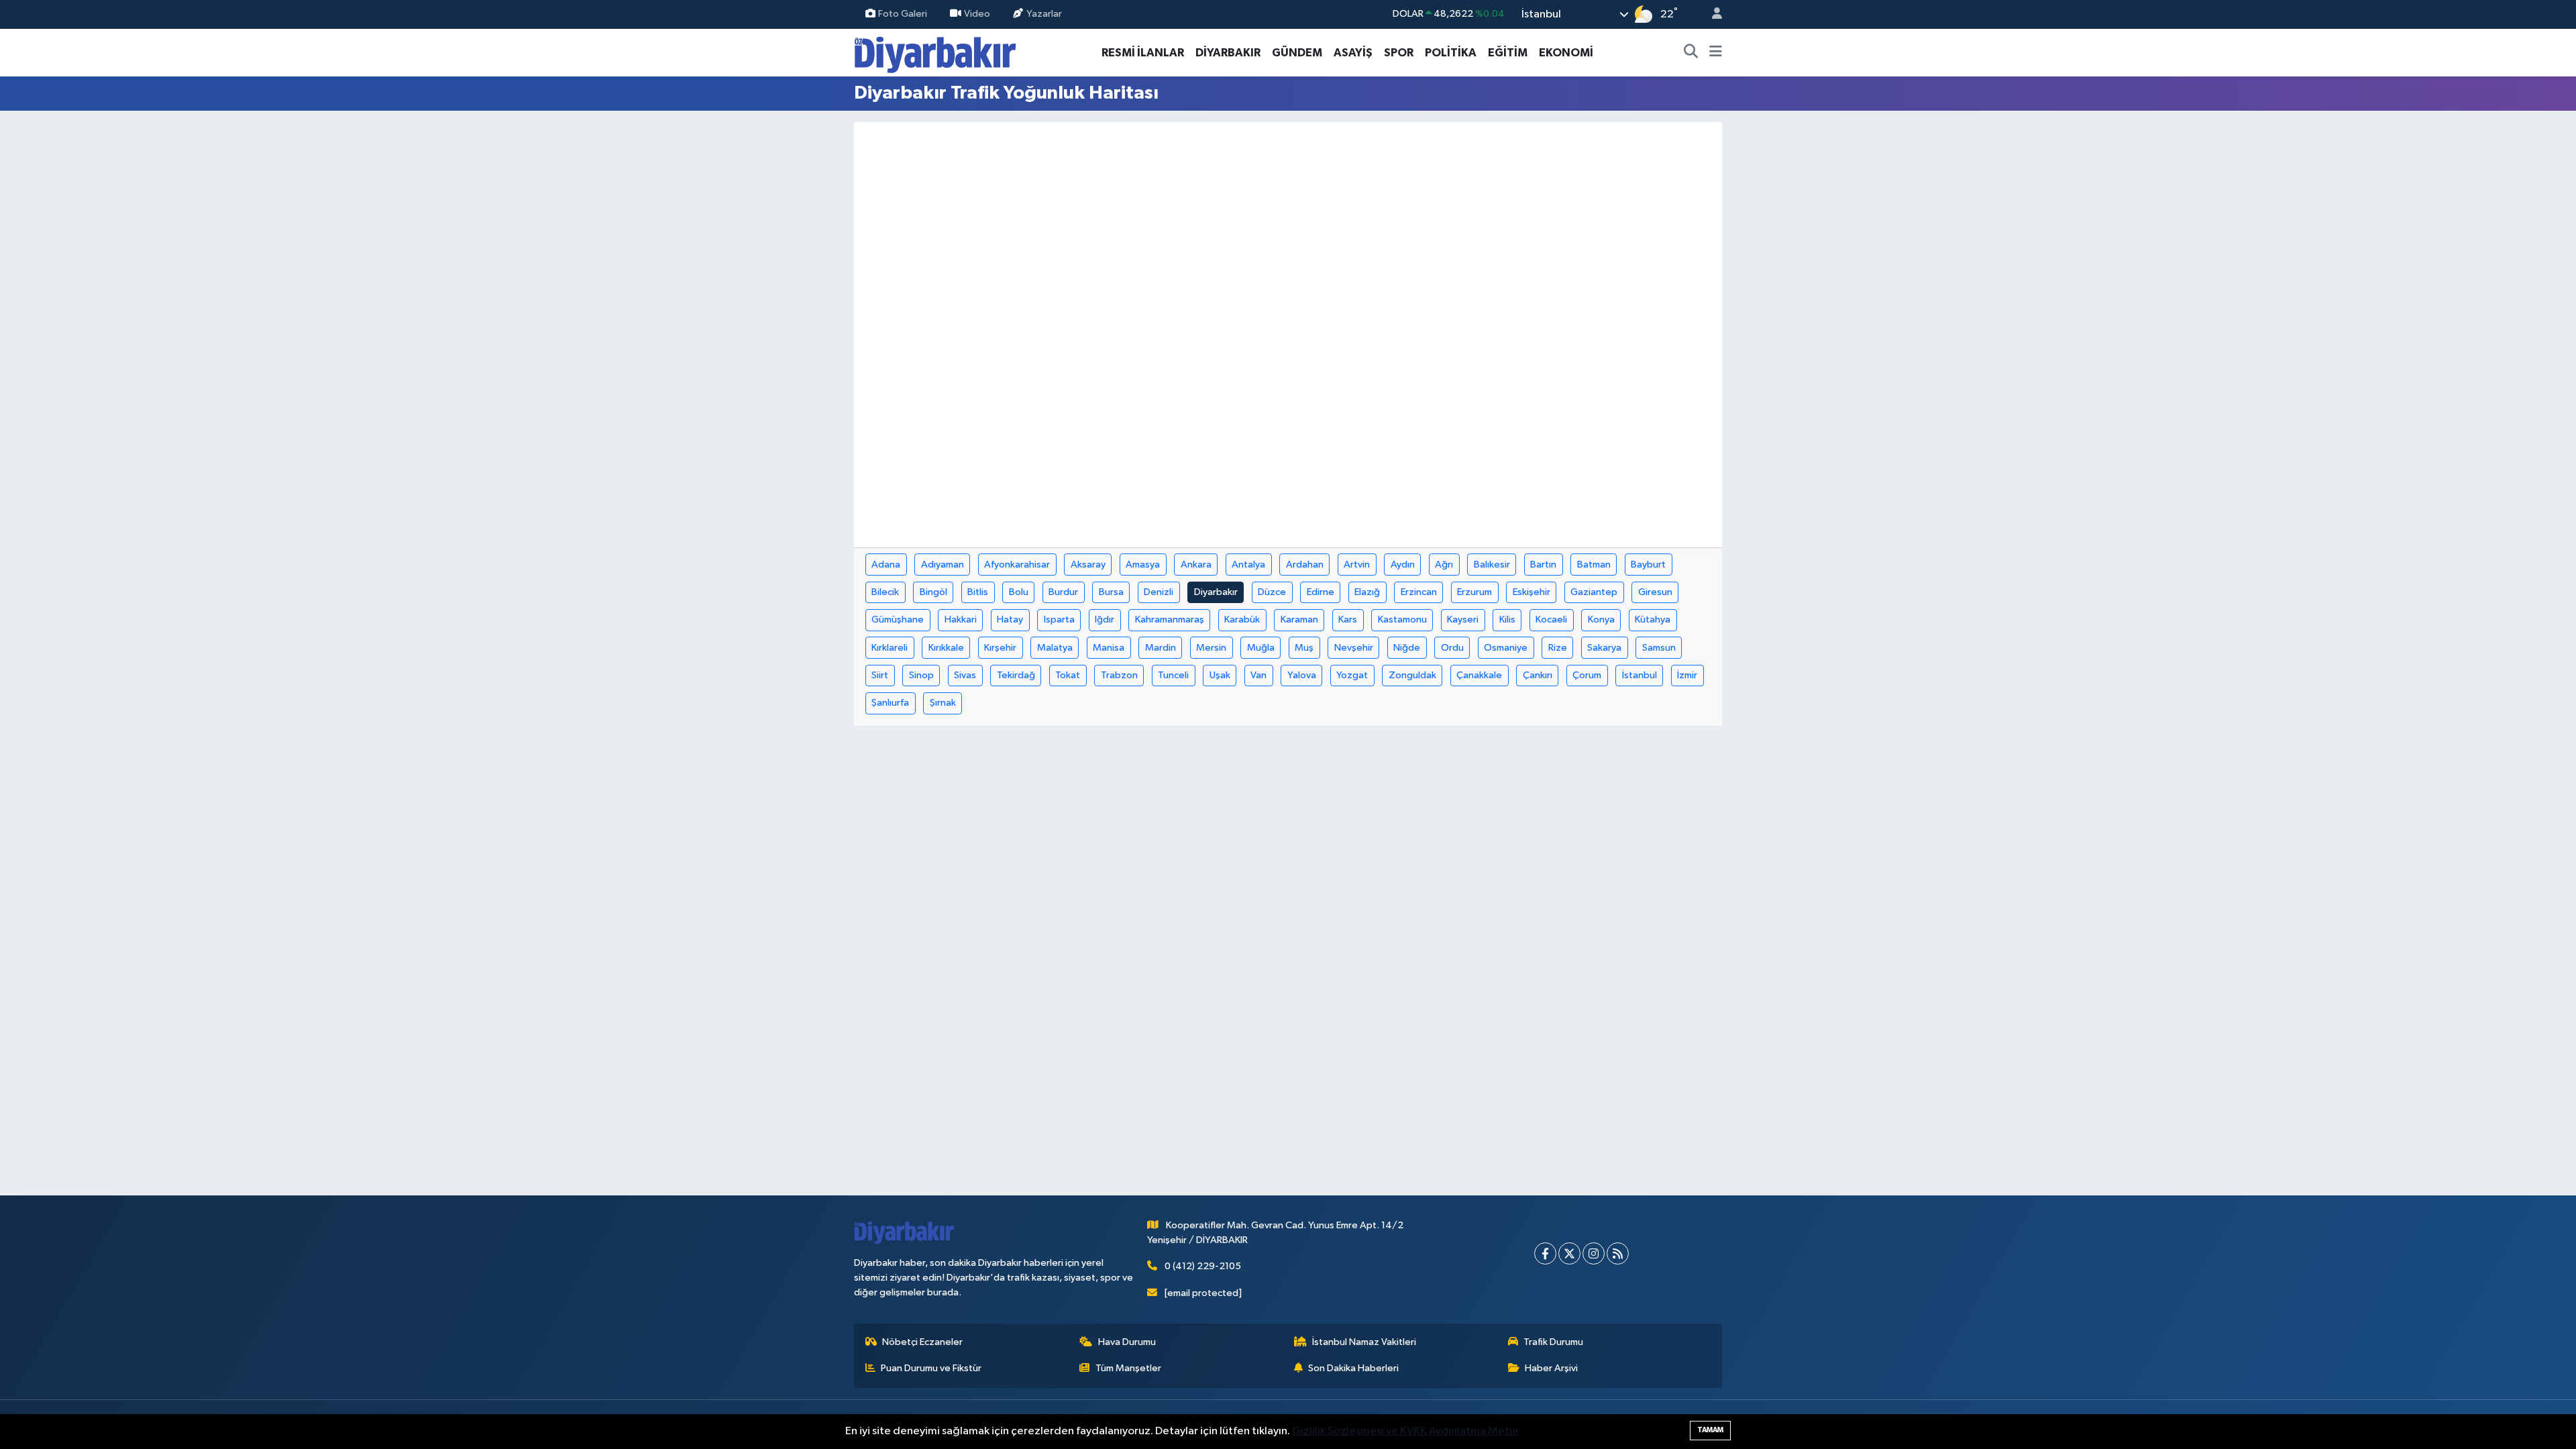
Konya (1601, 620)
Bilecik (885, 592)
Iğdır (1105, 620)
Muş (1304, 648)
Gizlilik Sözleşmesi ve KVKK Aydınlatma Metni (1405, 1431)
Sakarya (1604, 648)
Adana (886, 565)
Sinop (921, 675)
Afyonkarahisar (1017, 565)
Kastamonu (1402, 620)
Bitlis (978, 592)
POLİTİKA (1451, 53)
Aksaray (1088, 565)
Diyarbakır (1216, 592)
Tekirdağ (1016, 675)
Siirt (880, 675)
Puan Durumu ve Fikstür (931, 1368)
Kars (1348, 620)
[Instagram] (1594, 1253)
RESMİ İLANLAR (1143, 53)
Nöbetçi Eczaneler (922, 1342)
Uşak (1220, 675)
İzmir (1687, 675)
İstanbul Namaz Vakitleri (1364, 1342)
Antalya (1248, 565)
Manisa (1109, 648)
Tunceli (1173, 675)
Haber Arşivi (1551, 1368)
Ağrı (1444, 565)
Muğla (1261, 648)
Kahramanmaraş (1170, 620)
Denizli (1159, 592)
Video (977, 14)
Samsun (1659, 648)
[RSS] (1618, 1253)
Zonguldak (1412, 675)
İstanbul (1640, 675)
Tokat (1068, 675)
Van (1258, 675)
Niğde (1407, 648)
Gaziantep (1594, 592)
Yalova (1302, 675)
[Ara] (1691, 53)
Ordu (1452, 648)
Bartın (1543, 565)
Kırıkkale (946, 648)
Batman (1594, 565)
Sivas (965, 675)
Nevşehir (1354, 648)
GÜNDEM (1297, 53)
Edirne (1321, 592)
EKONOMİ (1566, 53)
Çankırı (1538, 675)
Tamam (1710, 1430)
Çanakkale (1479, 675)
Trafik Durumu (1553, 1342)
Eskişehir (1532, 592)
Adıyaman (943, 565)
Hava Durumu (1127, 1342)
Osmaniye (1506, 648)
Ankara (1196, 565)
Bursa (1111, 592)
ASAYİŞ (1353, 53)
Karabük (1242, 620)
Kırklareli (890, 648)
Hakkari (961, 620)
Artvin (1357, 565)
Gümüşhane (898, 620)
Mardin (1161, 648)
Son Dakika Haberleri (1353, 1368)
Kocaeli (1551, 620)
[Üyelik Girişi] (1711, 14)
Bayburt (1648, 565)
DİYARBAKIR (1228, 53)
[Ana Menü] (1716, 53)
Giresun (1655, 592)
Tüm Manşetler (1128, 1368)
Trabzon (1119, 675)
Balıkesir (1492, 565)
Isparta (1059, 620)
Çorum (1587, 675)
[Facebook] (1545, 1253)
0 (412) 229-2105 (1203, 1266)
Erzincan (1419, 592)
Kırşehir (1000, 648)
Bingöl (933, 592)
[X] (1569, 1253)
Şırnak (943, 703)
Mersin (1211, 648)
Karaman (1299, 620)
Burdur (1063, 592)
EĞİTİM (1508, 53)
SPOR (1399, 53)
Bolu (1019, 592)
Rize (1558, 648)
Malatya (1055, 648)
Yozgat (1352, 675)
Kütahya (1653, 620)
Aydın (1403, 565)
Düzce (1272, 592)
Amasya (1143, 565)
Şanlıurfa (890, 703)
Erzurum (1474, 592)
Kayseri (1463, 620)
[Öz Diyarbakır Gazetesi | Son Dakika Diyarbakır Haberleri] (935, 52)
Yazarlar (1044, 14)
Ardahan (1305, 565)
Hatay (1010, 620)
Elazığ (1367, 592)
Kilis (1507, 620)
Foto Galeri (903, 14)
